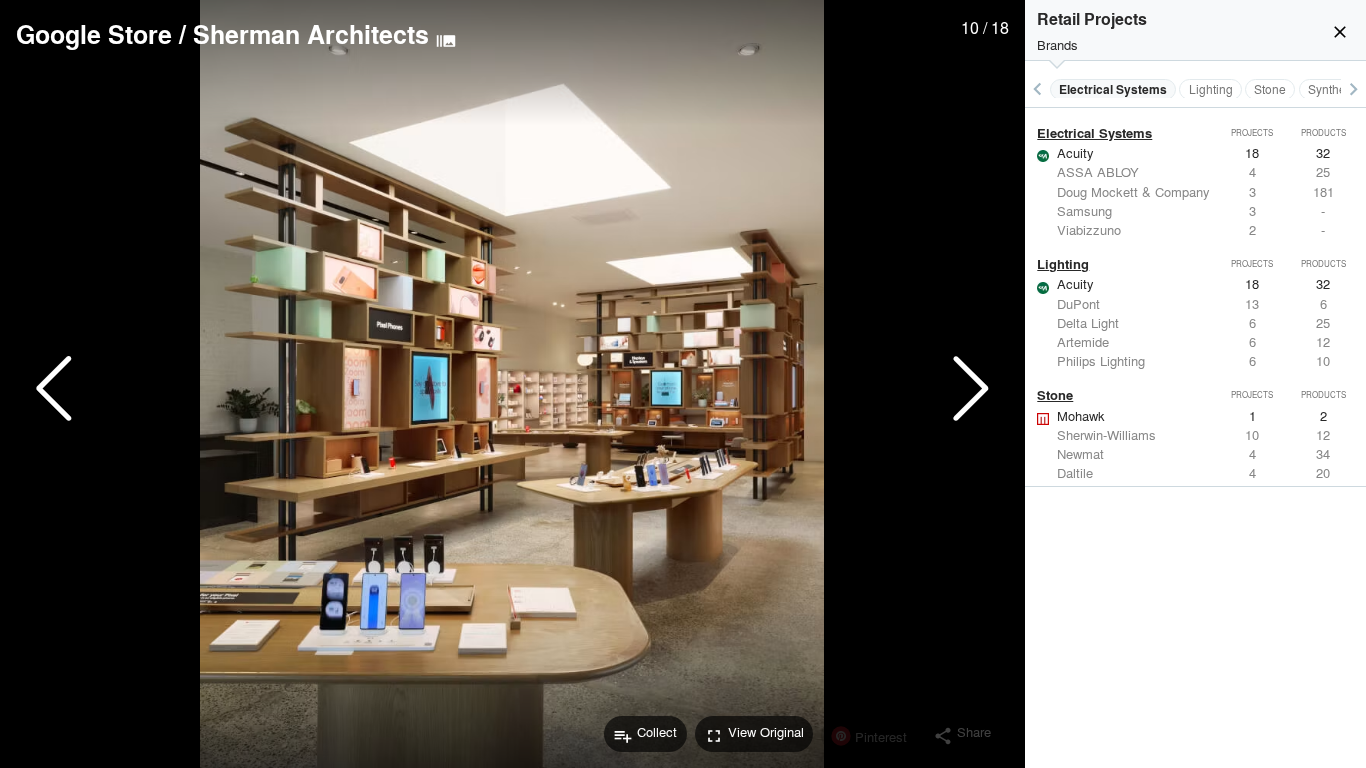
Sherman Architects (311, 34)
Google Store (94, 34)
